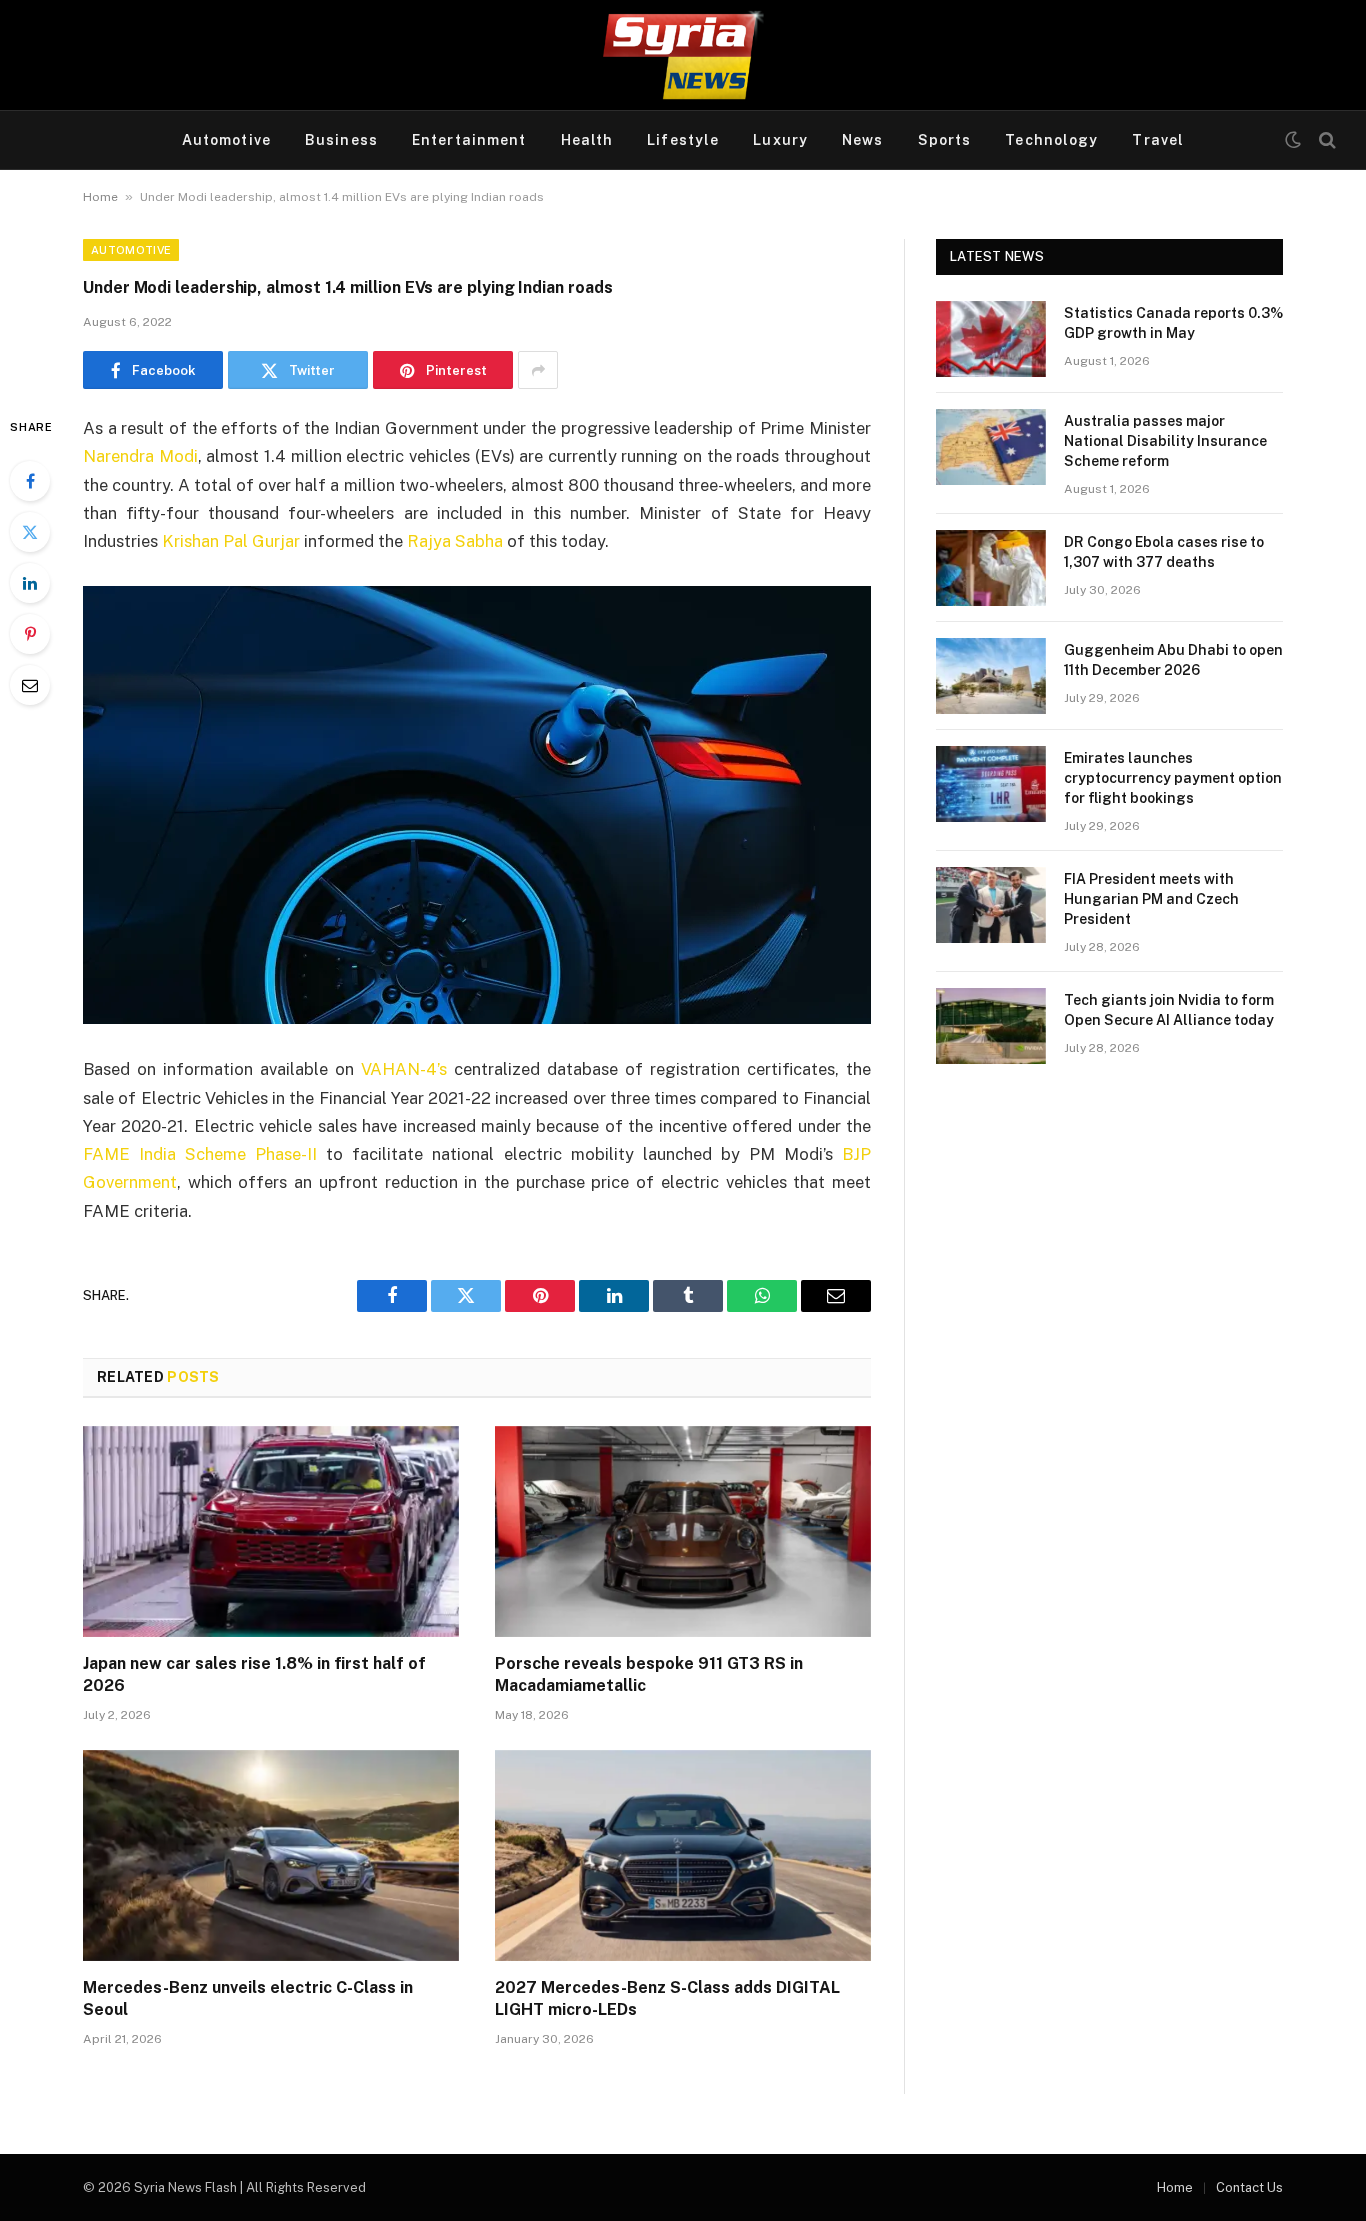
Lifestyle (683, 140)
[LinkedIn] (30, 583)
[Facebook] (30, 481)
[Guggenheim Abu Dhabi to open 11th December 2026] (991, 676)
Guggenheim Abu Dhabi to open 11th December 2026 (1173, 660)
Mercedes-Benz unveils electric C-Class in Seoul (248, 1998)
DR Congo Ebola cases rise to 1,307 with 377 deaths (1164, 552)
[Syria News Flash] (683, 55)
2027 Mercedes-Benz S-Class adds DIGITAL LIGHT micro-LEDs (667, 1998)
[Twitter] (30, 532)
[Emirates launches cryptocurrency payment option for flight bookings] (991, 784)
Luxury (780, 140)
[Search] (1325, 140)
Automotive (226, 140)
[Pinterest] (30, 634)
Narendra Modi (140, 456)
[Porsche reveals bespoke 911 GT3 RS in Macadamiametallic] (683, 1532)
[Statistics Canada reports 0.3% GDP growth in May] (991, 339)
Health (587, 140)
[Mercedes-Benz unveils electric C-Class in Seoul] (271, 1856)
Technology (1051, 140)
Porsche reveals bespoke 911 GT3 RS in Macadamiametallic (649, 1674)
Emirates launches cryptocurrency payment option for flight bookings (1173, 778)
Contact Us (1249, 2187)
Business (341, 140)
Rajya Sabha (455, 541)
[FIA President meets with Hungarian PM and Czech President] (991, 905)
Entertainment (469, 140)
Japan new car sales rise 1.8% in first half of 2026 (254, 1674)
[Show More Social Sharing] (538, 370)
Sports (945, 140)
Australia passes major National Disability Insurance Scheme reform (1165, 441)
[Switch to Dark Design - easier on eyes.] (1293, 140)
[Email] (30, 685)
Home (100, 197)
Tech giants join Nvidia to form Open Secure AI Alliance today (1169, 1010)
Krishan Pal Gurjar (231, 541)
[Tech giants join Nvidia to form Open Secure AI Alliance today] (991, 1026)
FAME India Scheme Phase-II (200, 1154)
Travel (1158, 140)
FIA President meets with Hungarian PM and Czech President (1151, 899)
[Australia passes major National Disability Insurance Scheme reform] (991, 447)
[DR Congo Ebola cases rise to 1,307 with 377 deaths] (991, 568)
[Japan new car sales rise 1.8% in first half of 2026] (271, 1532)
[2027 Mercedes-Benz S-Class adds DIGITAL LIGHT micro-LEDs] (683, 1856)
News (862, 140)
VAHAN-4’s (404, 1069)
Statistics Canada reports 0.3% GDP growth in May (1173, 323)
